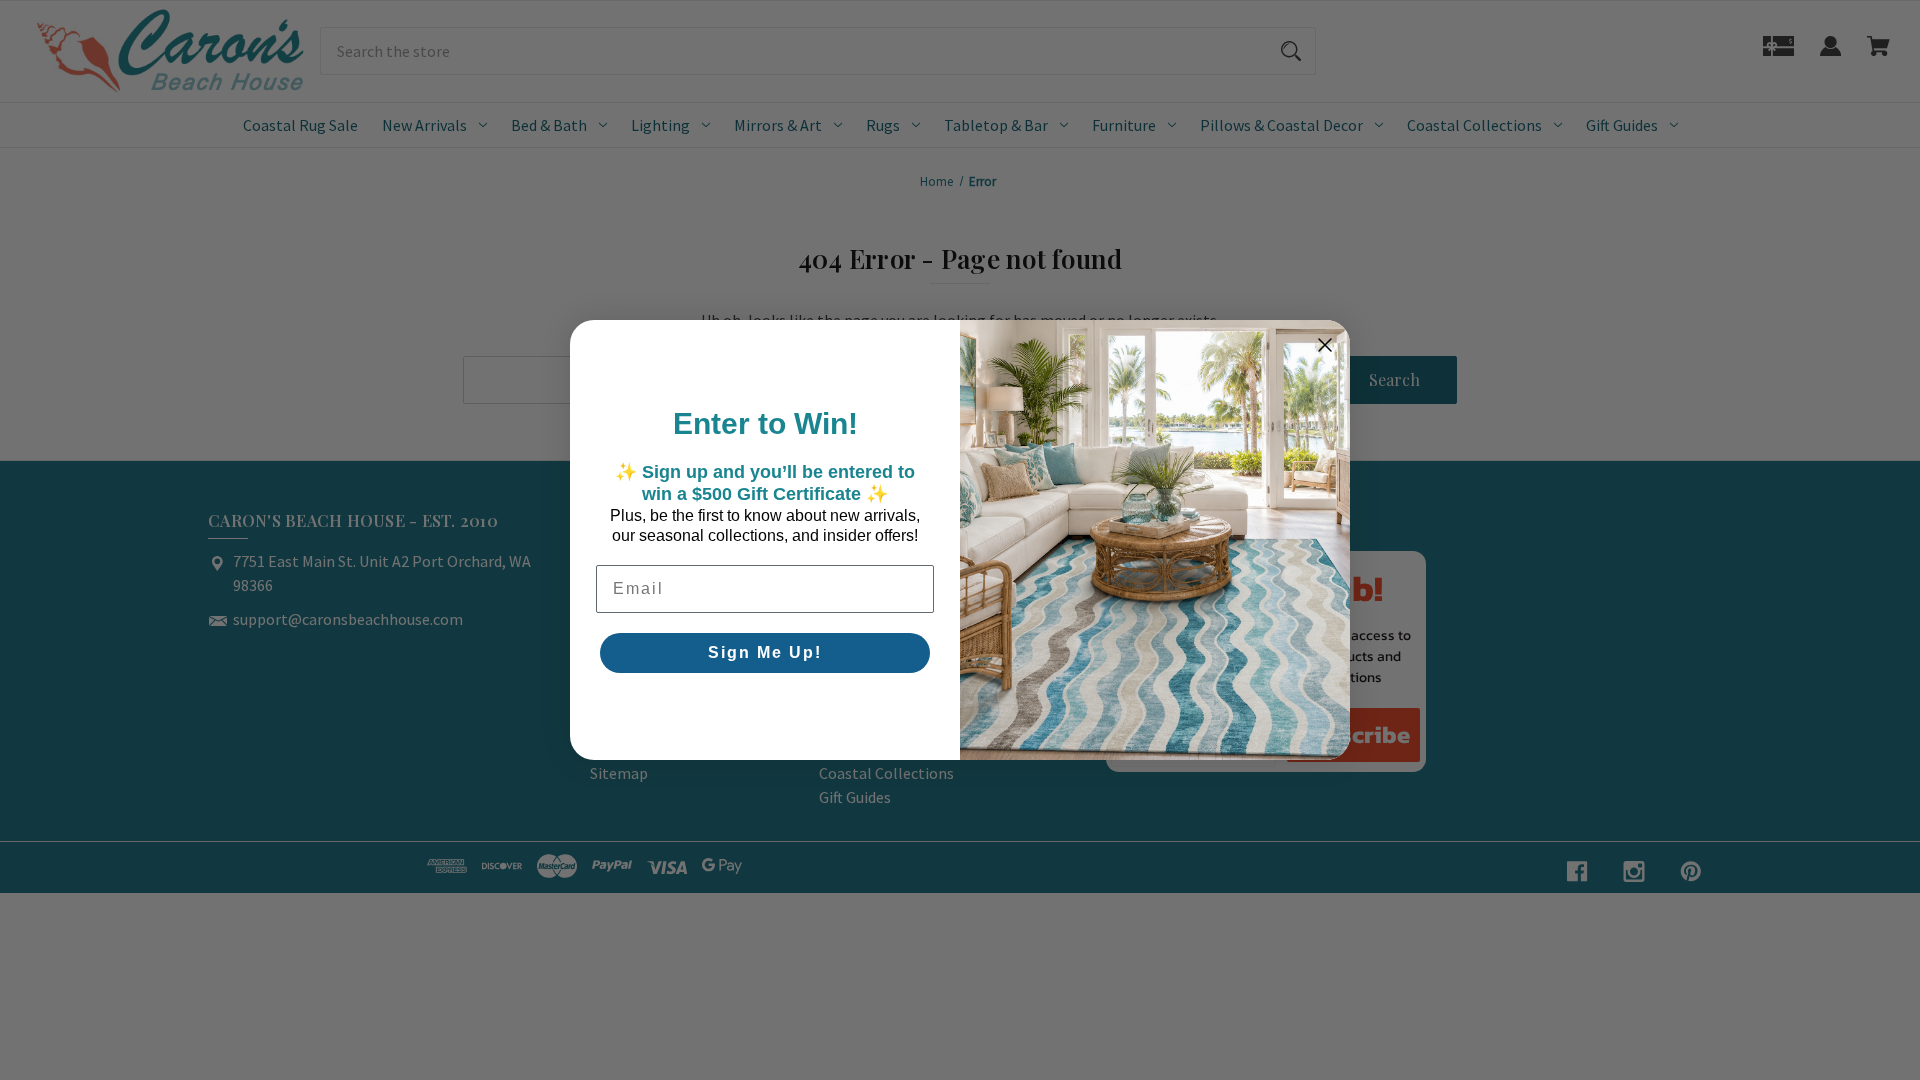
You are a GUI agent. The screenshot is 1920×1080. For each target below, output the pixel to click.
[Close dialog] (1325, 345)
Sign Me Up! (765, 652)
